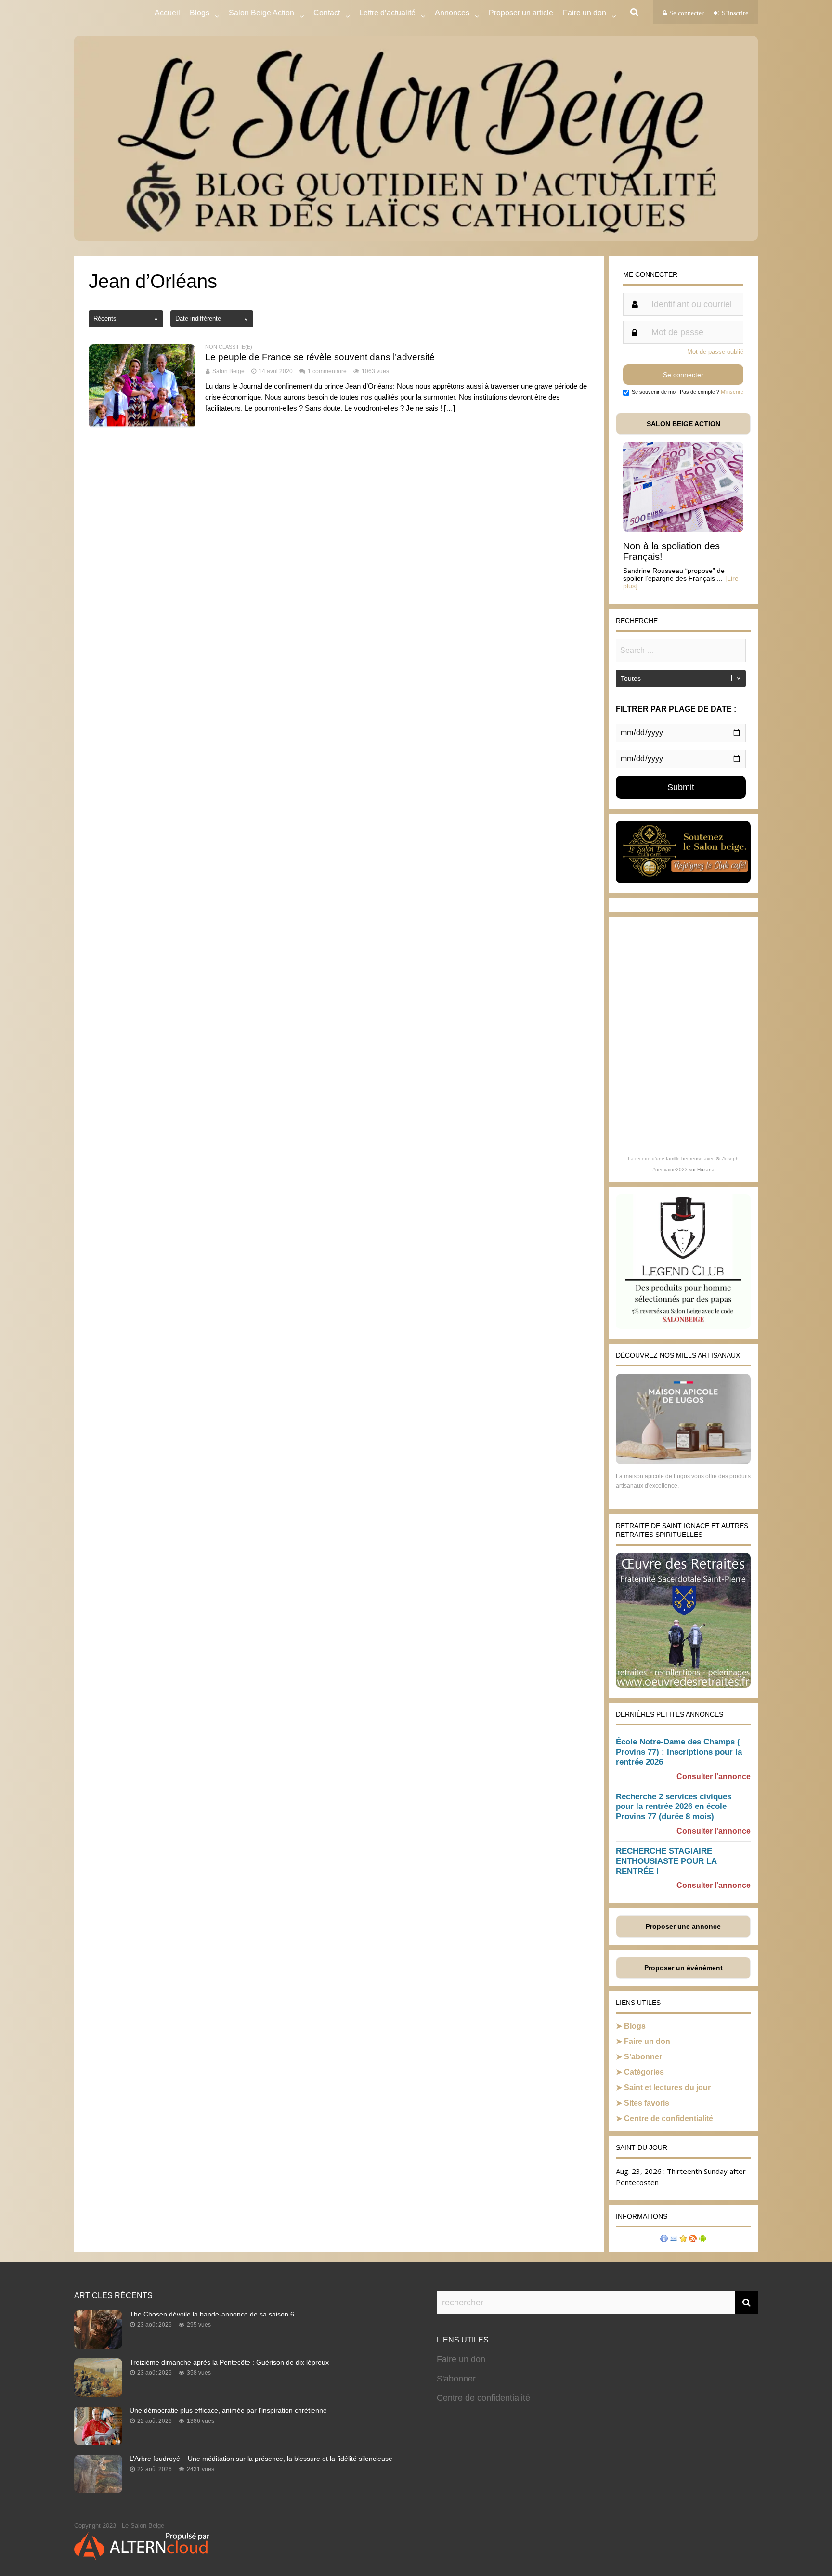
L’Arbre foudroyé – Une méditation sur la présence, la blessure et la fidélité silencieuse (261, 2459)
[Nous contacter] (674, 2240)
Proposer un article (521, 13)
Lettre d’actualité (387, 13)
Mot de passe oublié (715, 352)
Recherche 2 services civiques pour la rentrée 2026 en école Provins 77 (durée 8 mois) (674, 1807)
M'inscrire (732, 392)
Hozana (706, 1169)
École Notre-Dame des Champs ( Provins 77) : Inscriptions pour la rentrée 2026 (679, 1752)
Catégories (644, 2072)
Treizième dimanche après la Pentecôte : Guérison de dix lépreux (229, 2362)
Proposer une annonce (683, 1926)
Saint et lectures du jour (667, 2088)
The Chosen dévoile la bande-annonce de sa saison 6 (212, 2314)
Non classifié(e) (229, 347)
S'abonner (456, 2379)
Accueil (167, 13)
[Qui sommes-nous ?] (664, 2240)
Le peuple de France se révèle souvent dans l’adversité (320, 357)
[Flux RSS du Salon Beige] (693, 2240)
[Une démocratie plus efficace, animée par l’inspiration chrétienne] (98, 2442)
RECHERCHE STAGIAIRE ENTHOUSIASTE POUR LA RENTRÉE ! (666, 1861)
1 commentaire (327, 371)
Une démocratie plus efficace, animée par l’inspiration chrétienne (228, 2410)
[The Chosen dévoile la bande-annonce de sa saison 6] (98, 2346)
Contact (327, 13)
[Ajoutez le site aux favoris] (683, 2240)
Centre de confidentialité (669, 2118)
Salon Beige (228, 371)
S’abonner (643, 2057)
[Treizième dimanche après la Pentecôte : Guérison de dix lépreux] (98, 2394)
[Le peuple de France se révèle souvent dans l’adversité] (142, 425)
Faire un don (647, 2041)
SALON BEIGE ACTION (683, 424)
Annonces (452, 13)
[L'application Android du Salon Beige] (702, 2240)
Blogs (200, 13)
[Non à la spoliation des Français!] (683, 529)
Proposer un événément (683, 1968)
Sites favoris (647, 2103)
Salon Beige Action (261, 13)
